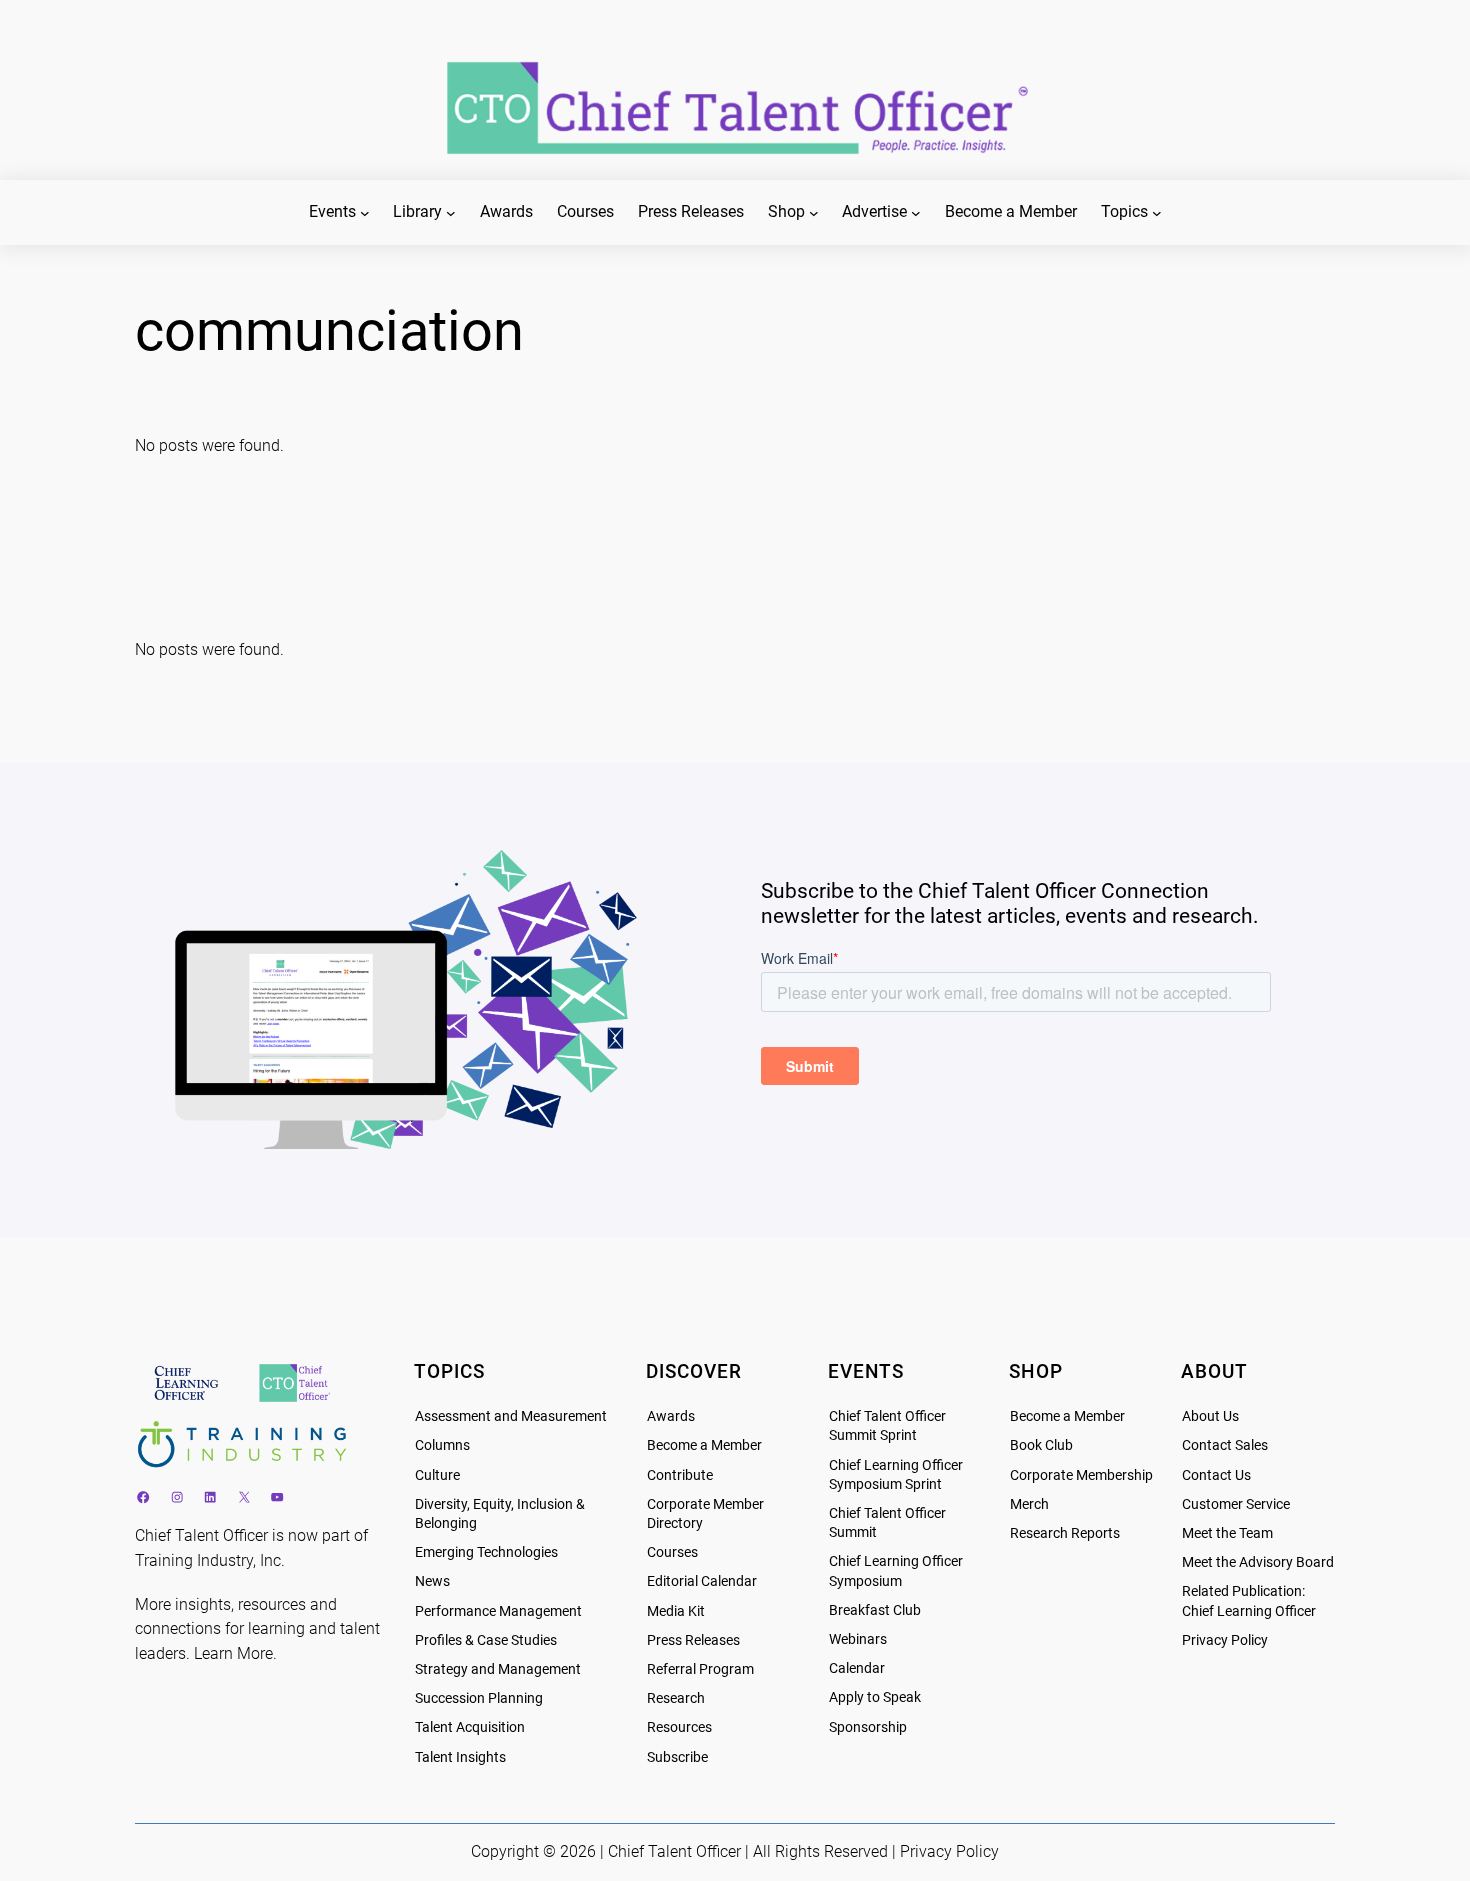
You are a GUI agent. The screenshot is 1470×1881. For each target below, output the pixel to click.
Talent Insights (460, 1757)
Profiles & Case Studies (486, 1640)
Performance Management (498, 1611)
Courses (672, 1552)
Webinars (858, 1639)
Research (676, 1698)
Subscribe (677, 1757)
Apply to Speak (875, 1697)
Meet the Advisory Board (1258, 1562)
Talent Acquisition (470, 1727)
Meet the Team (1227, 1533)
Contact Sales (1225, 1445)
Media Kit (676, 1611)
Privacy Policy (1225, 1640)
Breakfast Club (875, 1610)
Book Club (1041, 1445)
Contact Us (1216, 1475)
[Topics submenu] (1157, 213)
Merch (1029, 1504)
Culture (437, 1475)
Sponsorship (868, 1727)
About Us (1210, 1416)
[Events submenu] (365, 213)
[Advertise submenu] (916, 213)
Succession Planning (479, 1698)
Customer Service (1236, 1504)
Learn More (233, 1653)
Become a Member (704, 1445)
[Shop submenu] (814, 213)
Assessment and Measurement (511, 1416)
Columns (442, 1445)
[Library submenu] (451, 213)
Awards (671, 1416)
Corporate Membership (1081, 1475)
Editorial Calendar (702, 1581)
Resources (679, 1727)
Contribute (680, 1475)
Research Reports (1065, 1533)
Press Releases (693, 1640)
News (432, 1581)
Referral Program (700, 1669)
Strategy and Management (498, 1669)
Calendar (857, 1668)
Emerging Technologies (486, 1552)
